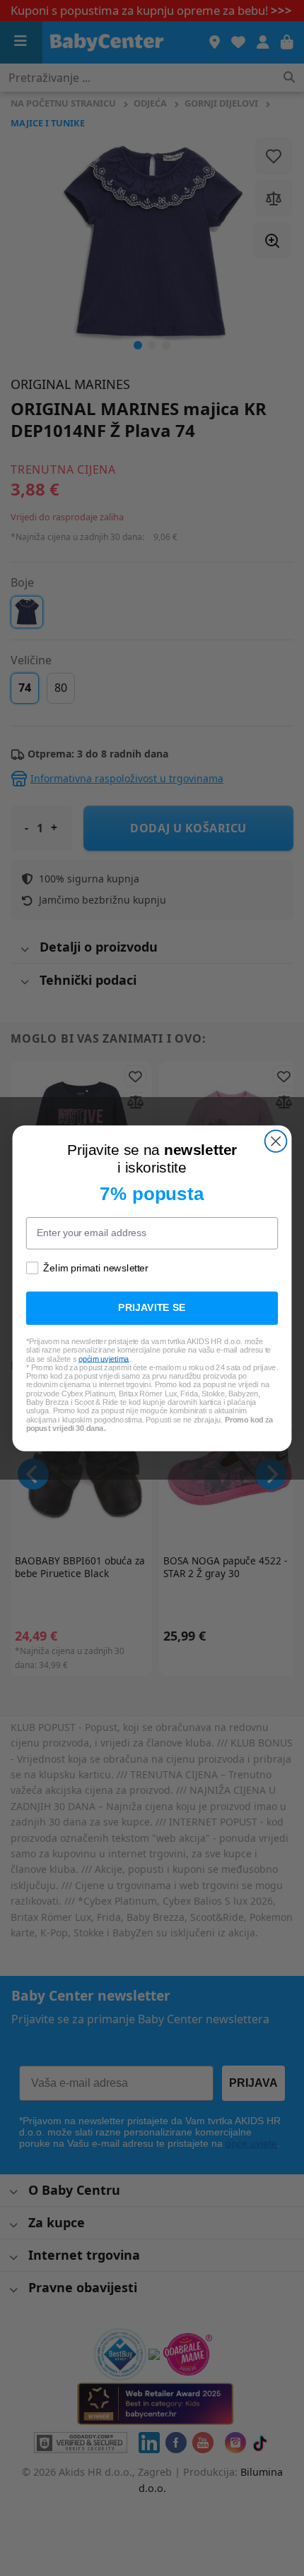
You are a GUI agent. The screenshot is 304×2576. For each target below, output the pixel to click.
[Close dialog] (276, 1141)
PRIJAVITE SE (152, 1308)
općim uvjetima (104, 1358)
